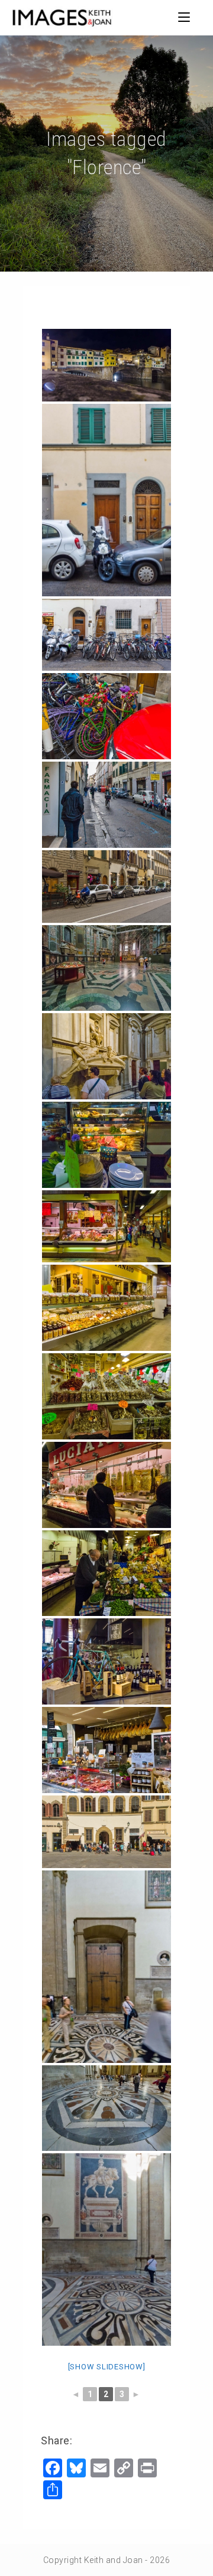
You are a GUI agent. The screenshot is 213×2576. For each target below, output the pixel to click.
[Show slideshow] (107, 2367)
